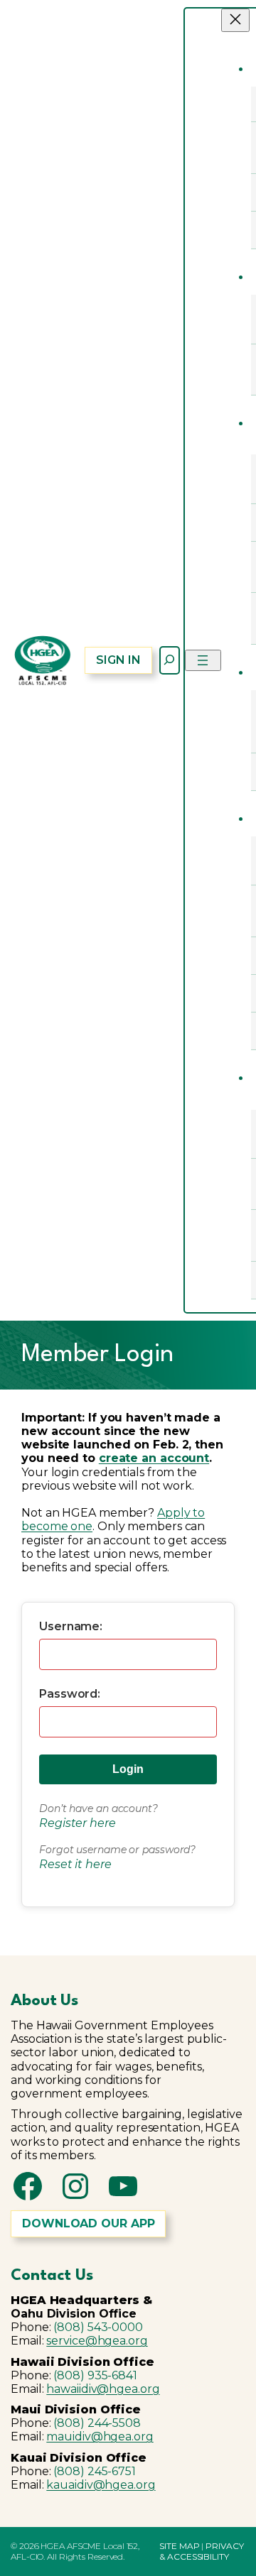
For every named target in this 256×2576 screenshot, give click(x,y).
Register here (78, 1823)
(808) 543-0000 (98, 2327)
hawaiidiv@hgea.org (103, 2389)
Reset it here (75, 1864)
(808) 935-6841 (95, 2375)
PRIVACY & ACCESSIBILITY (201, 2551)
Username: (71, 1626)
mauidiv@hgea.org (100, 2436)
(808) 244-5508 (97, 2423)
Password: (70, 1694)
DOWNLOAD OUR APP (88, 2223)
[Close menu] (235, 20)
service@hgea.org (97, 2341)
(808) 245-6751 (95, 2471)
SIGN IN (118, 660)
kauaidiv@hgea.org (101, 2485)
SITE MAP (179, 2546)
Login (128, 1769)
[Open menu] (203, 660)
